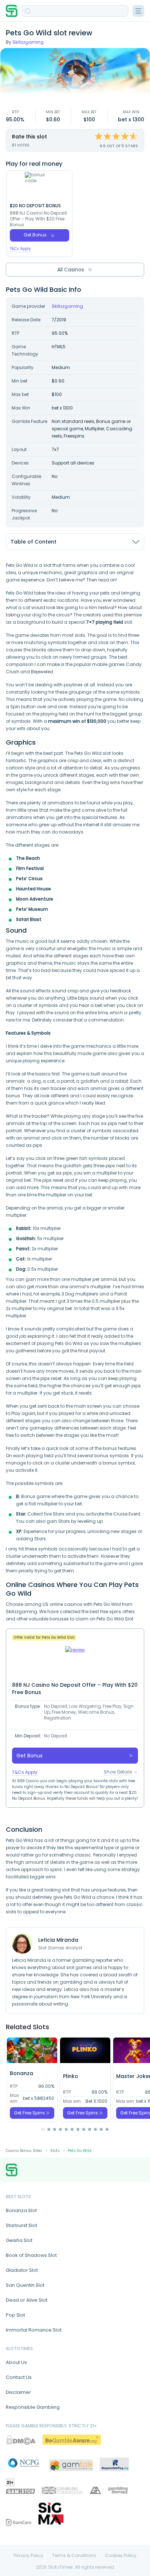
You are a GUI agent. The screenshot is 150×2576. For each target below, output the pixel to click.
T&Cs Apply (20, 249)
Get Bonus (35, 235)
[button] (43, 2129)
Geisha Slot (19, 2240)
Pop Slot (15, 2315)
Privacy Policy (28, 2556)
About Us (16, 2362)
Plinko (71, 2076)
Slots (55, 2151)
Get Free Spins (29, 2113)
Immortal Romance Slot (34, 2330)
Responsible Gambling (33, 2407)
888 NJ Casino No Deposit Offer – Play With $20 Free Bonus (38, 219)
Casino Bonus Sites (24, 2151)
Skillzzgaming (28, 42)
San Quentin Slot (25, 2285)
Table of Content (33, 542)
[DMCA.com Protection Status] (21, 2440)
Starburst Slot (21, 2225)
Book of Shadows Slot (31, 2255)
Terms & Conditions (74, 2556)
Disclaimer (18, 2392)
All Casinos (71, 270)
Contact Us (19, 2377)
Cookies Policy (121, 2556)
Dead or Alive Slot (27, 2300)
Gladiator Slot (22, 2270)
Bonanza (21, 2073)
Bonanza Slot (21, 2210)
